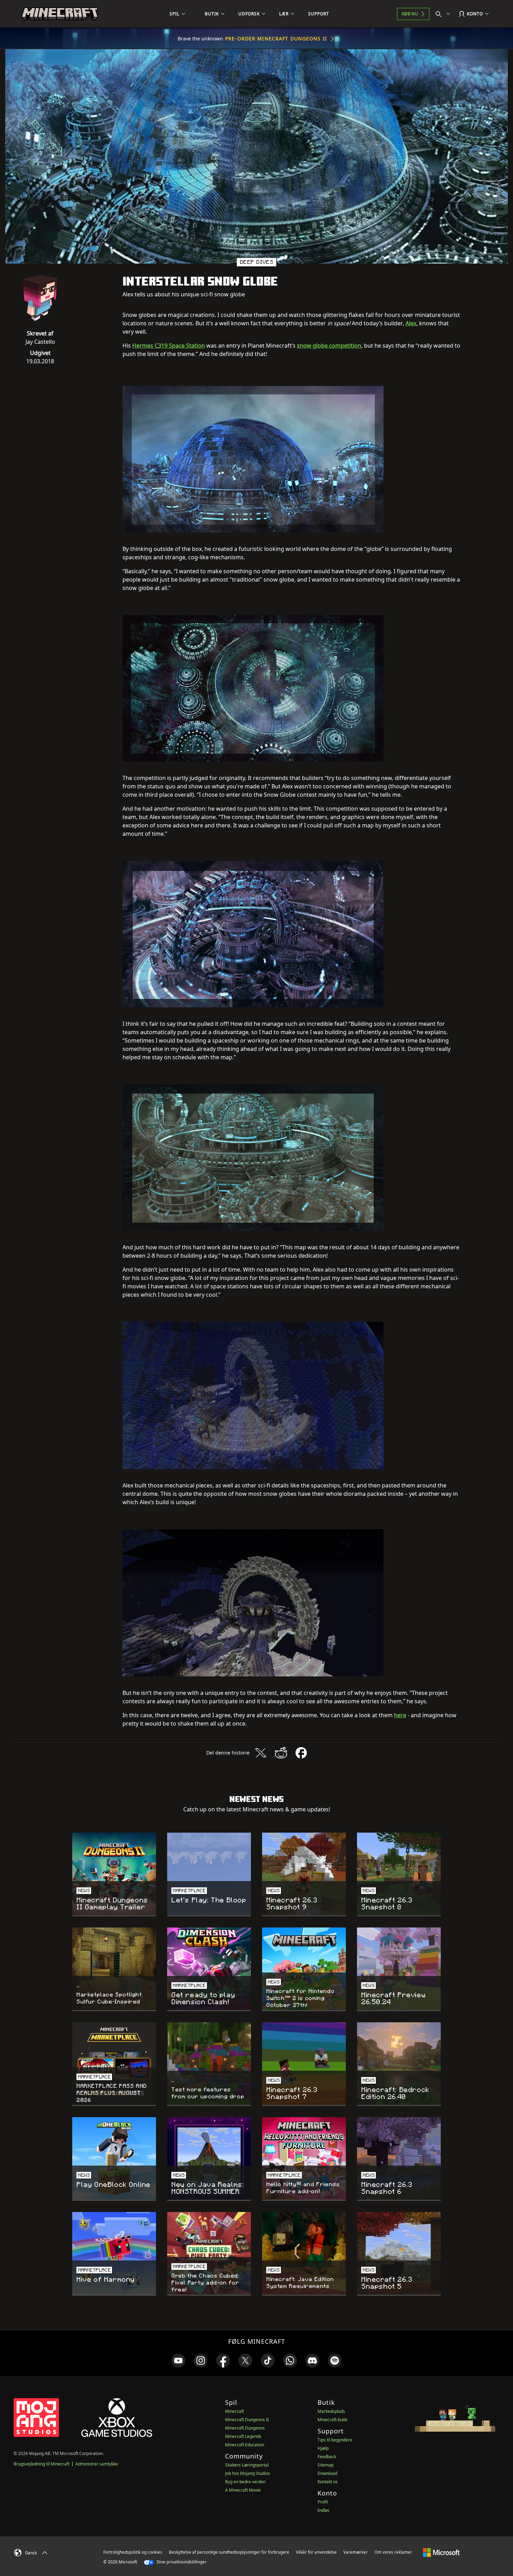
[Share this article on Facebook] (301, 1753)
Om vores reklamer (393, 2552)
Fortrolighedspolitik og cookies (133, 2552)
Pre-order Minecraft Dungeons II (276, 39)
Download (327, 2473)
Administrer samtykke (97, 2464)
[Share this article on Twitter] (261, 1753)
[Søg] (444, 14)
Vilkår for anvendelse (316, 2552)
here (400, 1715)
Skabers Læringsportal (247, 2465)
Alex (411, 323)
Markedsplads (331, 2411)
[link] (178, 2361)
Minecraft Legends (243, 2436)
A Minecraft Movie (243, 2490)
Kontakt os (328, 2482)
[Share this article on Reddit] (281, 1753)
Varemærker (356, 2552)
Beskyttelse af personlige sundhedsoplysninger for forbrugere (229, 2552)
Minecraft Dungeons (245, 2428)
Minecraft (235, 2411)
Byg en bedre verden (245, 2482)
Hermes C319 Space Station (169, 346)
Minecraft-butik (332, 2420)
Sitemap (326, 2465)
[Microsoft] (441, 2552)
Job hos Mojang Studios (248, 2473)
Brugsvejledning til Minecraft (42, 2464)
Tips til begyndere (335, 2440)
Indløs (324, 2510)
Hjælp (323, 2448)
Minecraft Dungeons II (247, 2420)
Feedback (327, 2457)
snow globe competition (329, 346)
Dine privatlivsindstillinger (181, 2562)
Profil (323, 2502)
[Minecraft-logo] (60, 14)
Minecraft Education (245, 2445)
